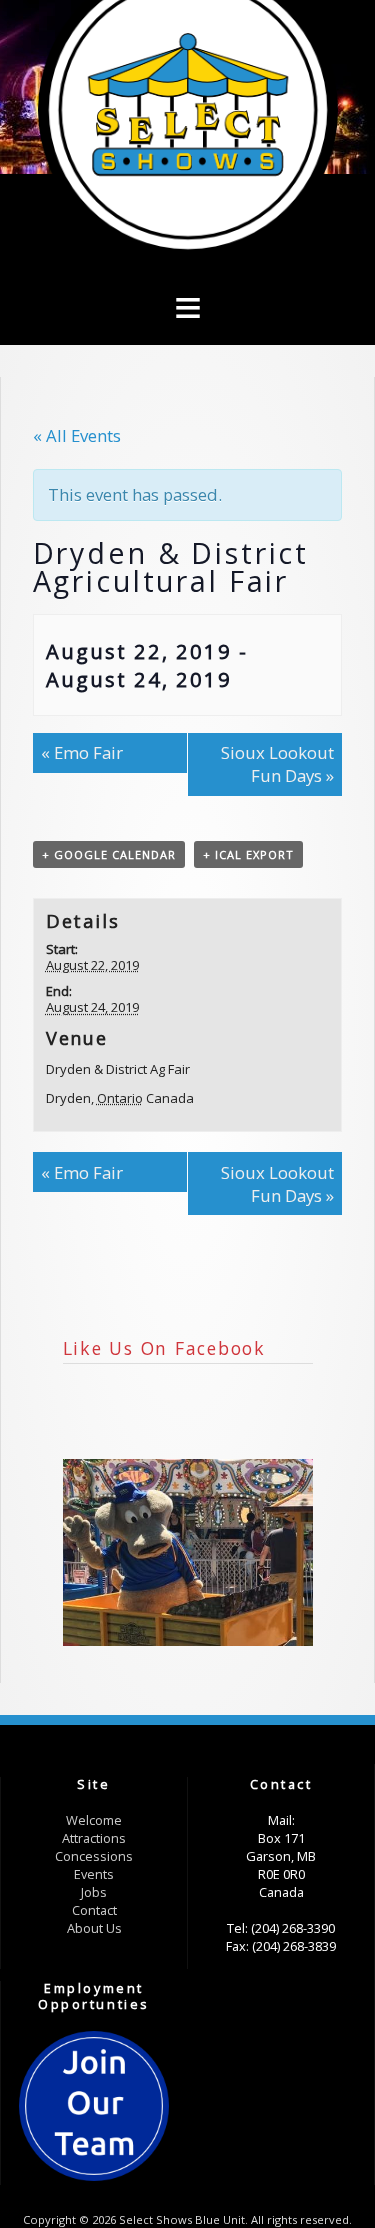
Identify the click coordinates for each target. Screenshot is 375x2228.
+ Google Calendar (109, 854)
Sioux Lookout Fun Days (277, 764)
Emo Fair (82, 752)
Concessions (94, 1856)
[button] (187, 276)
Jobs (94, 1892)
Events (94, 1874)
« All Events (77, 435)
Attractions (94, 1838)
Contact (94, 1910)
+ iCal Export (248, 854)
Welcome (94, 1820)
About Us (94, 1928)
